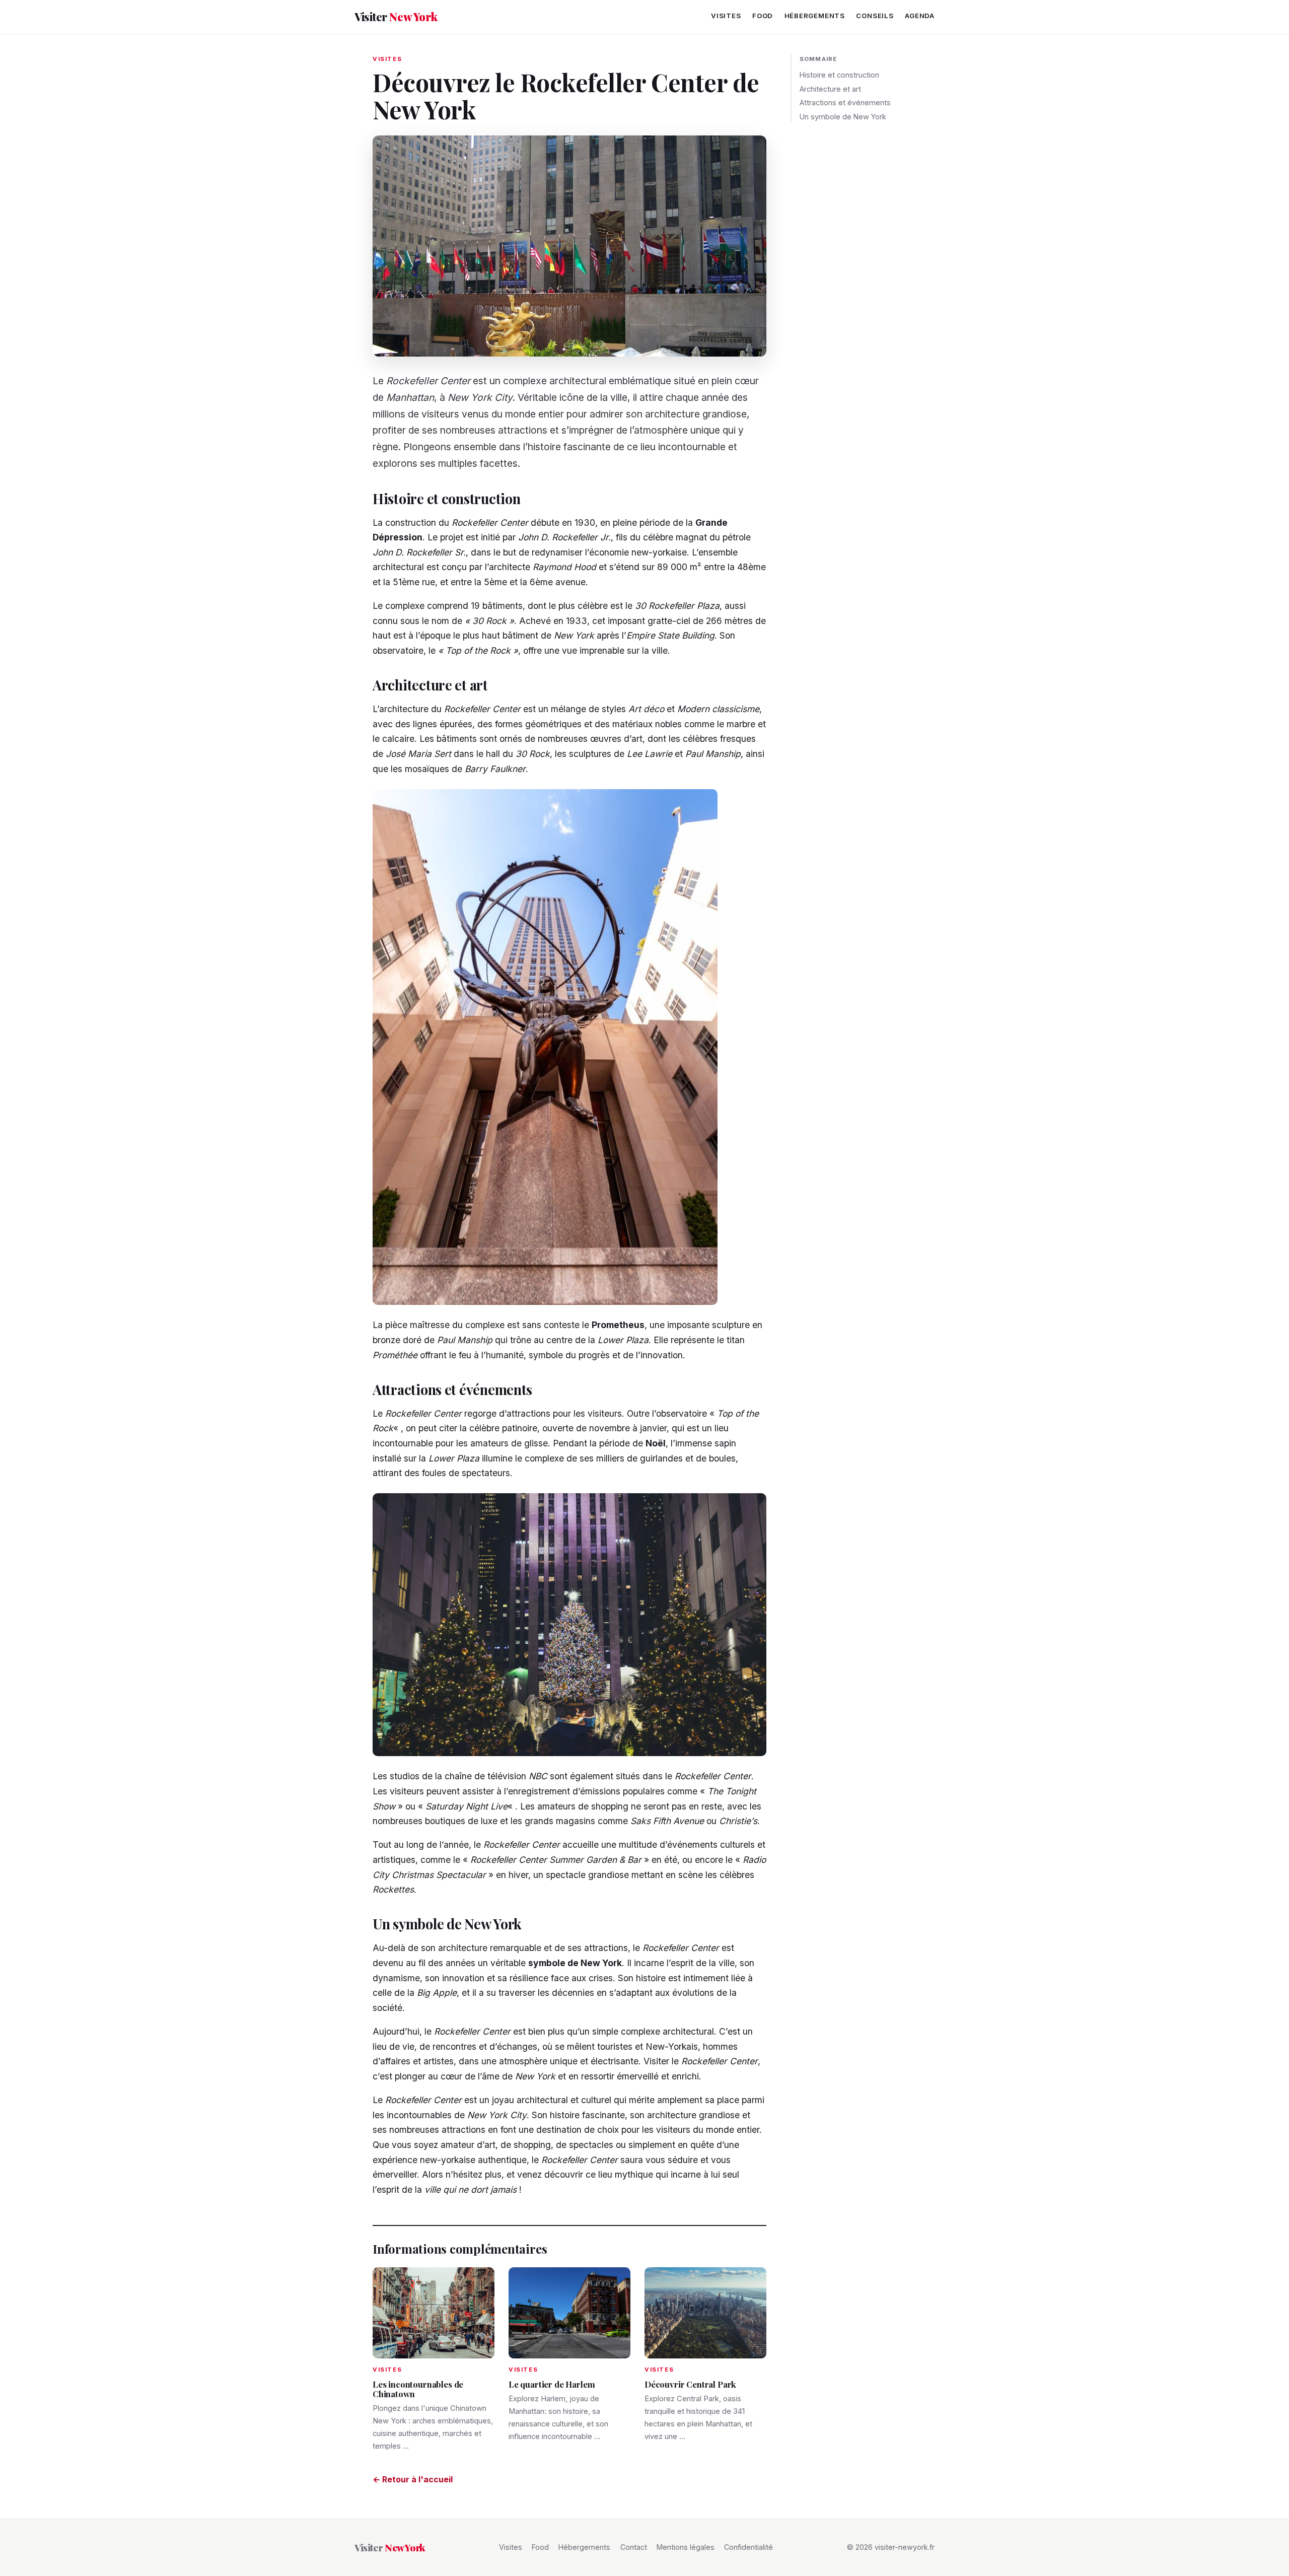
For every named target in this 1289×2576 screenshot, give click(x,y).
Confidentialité (748, 2547)
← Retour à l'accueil (413, 2479)
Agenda (920, 16)
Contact (634, 2547)
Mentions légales (686, 2547)
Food (763, 16)
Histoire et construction (839, 75)
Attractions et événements (845, 102)
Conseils (875, 16)
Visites (726, 16)
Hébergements (815, 16)
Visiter (396, 17)
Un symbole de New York (843, 117)
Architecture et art (830, 89)
